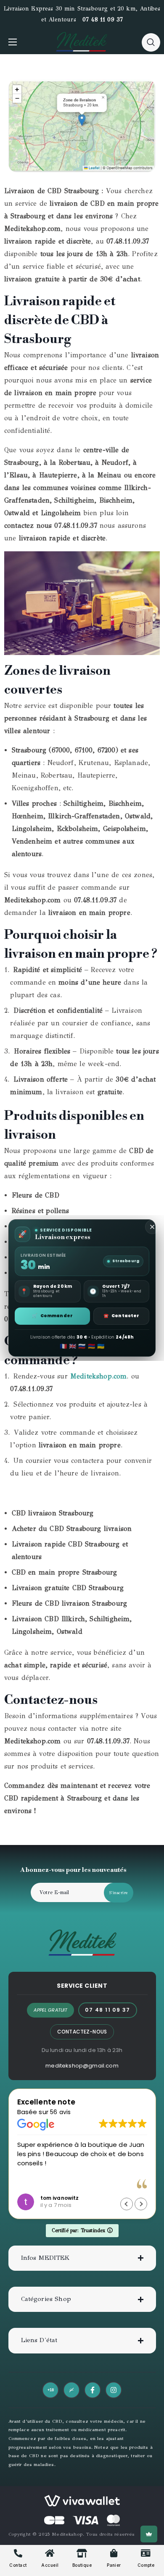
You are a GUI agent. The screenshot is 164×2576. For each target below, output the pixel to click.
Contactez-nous (82, 2032)
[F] (93, 2390)
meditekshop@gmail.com (82, 2066)
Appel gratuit (50, 2010)
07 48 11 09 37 (103, 20)
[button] (151, 42)
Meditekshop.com (98, 1376)
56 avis (60, 2112)
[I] (114, 2390)
